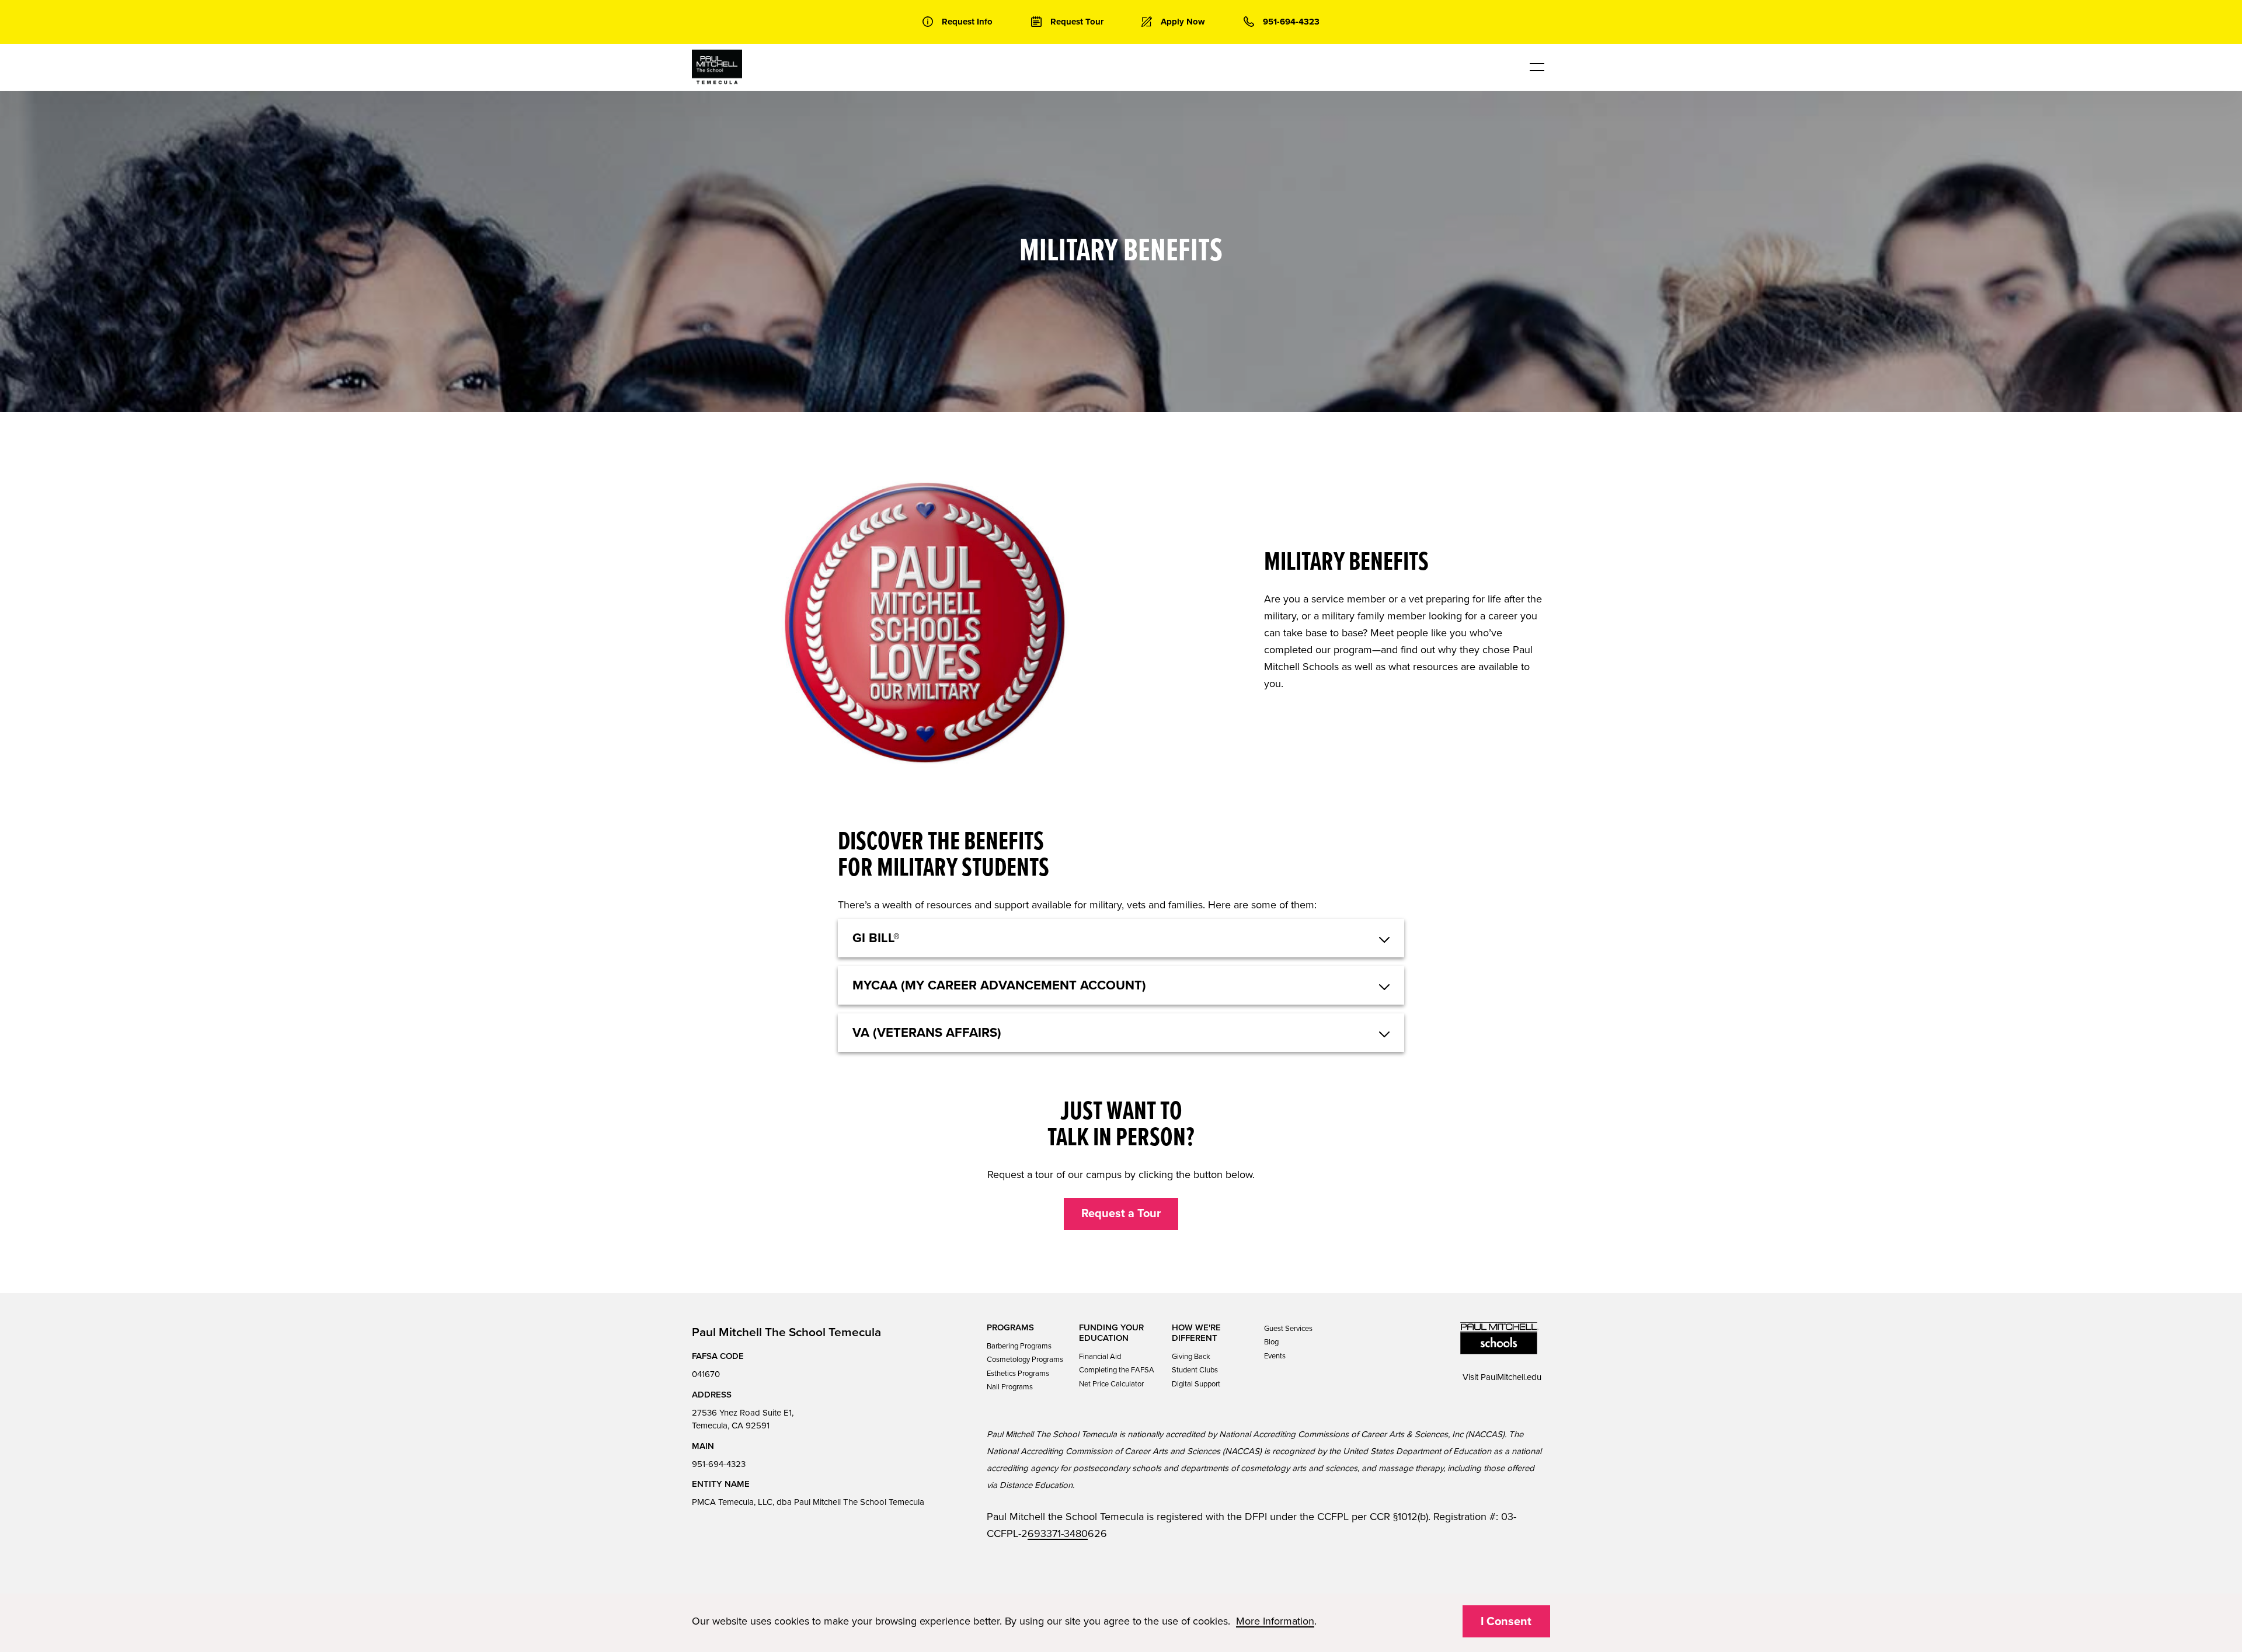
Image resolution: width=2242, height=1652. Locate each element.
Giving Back (1191, 1357)
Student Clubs (1195, 1370)
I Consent (1506, 1622)
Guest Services (1288, 1329)
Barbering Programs (1019, 1346)
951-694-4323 (719, 1464)
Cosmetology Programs (1025, 1360)
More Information (1275, 1621)
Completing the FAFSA (1117, 1370)
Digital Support (1196, 1384)
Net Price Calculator (1111, 1384)
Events (1275, 1356)
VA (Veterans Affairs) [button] (927, 1033)
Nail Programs (1010, 1387)
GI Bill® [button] (876, 938)
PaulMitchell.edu (1511, 1377)
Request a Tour (1121, 1214)
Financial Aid (1100, 1357)
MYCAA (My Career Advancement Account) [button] (999, 985)
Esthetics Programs (1018, 1374)
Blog (1271, 1342)
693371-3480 (1058, 1533)
